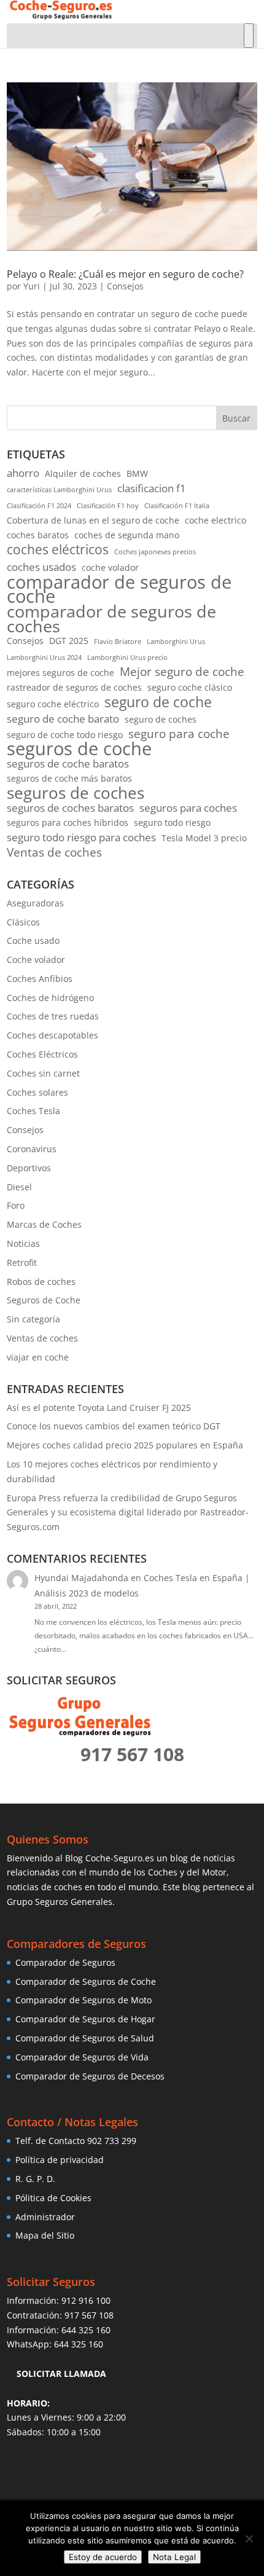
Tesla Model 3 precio (204, 838)
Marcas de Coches (44, 1224)
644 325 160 (86, 2330)
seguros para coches (188, 808)
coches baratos (38, 535)
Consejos (125, 286)
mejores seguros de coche (60, 673)
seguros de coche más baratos (69, 778)
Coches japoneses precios (155, 552)
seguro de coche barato (63, 719)
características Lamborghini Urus (59, 490)
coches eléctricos (58, 550)
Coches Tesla (33, 1111)
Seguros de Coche (44, 1300)
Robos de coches (41, 1282)
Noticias (23, 1243)
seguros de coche (79, 749)
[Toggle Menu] (249, 36)
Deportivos (29, 1168)
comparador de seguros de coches (111, 619)
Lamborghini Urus (176, 642)
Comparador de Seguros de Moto (83, 2000)
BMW (137, 473)
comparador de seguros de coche (119, 590)
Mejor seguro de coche (182, 672)
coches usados (41, 567)
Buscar (236, 418)
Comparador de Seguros (65, 1962)
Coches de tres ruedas (53, 1016)
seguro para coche (179, 734)
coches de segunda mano (127, 535)
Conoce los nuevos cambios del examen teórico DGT (114, 1426)
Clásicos (23, 922)
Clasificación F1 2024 (39, 506)
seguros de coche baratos (68, 764)
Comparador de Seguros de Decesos (90, 2076)
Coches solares (37, 1092)
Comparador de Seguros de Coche (86, 1981)
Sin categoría (33, 1319)
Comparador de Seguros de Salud (85, 2038)
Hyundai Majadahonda (81, 1578)
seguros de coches (76, 793)
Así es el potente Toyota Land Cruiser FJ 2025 (99, 1408)
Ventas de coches (54, 853)
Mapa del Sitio (45, 2235)
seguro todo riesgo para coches (81, 837)
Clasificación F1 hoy (108, 506)
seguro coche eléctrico (53, 704)
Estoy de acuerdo (103, 2557)
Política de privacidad (60, 2160)
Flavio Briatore (118, 642)
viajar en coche (38, 1357)
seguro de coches (161, 719)
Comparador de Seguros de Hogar (85, 2019)
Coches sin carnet (43, 1073)
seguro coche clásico (190, 687)
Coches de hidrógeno (50, 998)
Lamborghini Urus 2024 (44, 658)
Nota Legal (174, 2557)
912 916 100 (86, 2300)
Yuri (32, 286)
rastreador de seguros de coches (74, 687)
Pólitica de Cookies (53, 2198)
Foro (16, 1205)
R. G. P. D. (35, 2179)
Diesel (19, 1187)
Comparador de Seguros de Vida (82, 2057)
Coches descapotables (52, 1035)
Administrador (45, 2217)
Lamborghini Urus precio (127, 658)
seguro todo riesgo (172, 823)
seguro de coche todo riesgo (65, 735)
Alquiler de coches (83, 473)
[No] (249, 2539)
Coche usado (33, 940)
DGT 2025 (69, 641)
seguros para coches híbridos (68, 823)
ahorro (23, 473)
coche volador (110, 567)
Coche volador (36, 960)
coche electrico (215, 520)
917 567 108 (89, 2315)
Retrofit (22, 1262)
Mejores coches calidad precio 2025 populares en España (125, 1445)
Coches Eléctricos (42, 1054)
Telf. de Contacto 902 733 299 (76, 2141)
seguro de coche (158, 702)
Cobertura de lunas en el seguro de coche (93, 520)
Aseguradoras (35, 903)
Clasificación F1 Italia (177, 506)
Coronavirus (32, 1149)
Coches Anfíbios (40, 979)
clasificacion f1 (152, 488)
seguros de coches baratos (70, 808)
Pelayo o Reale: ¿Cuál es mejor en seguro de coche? (125, 274)
